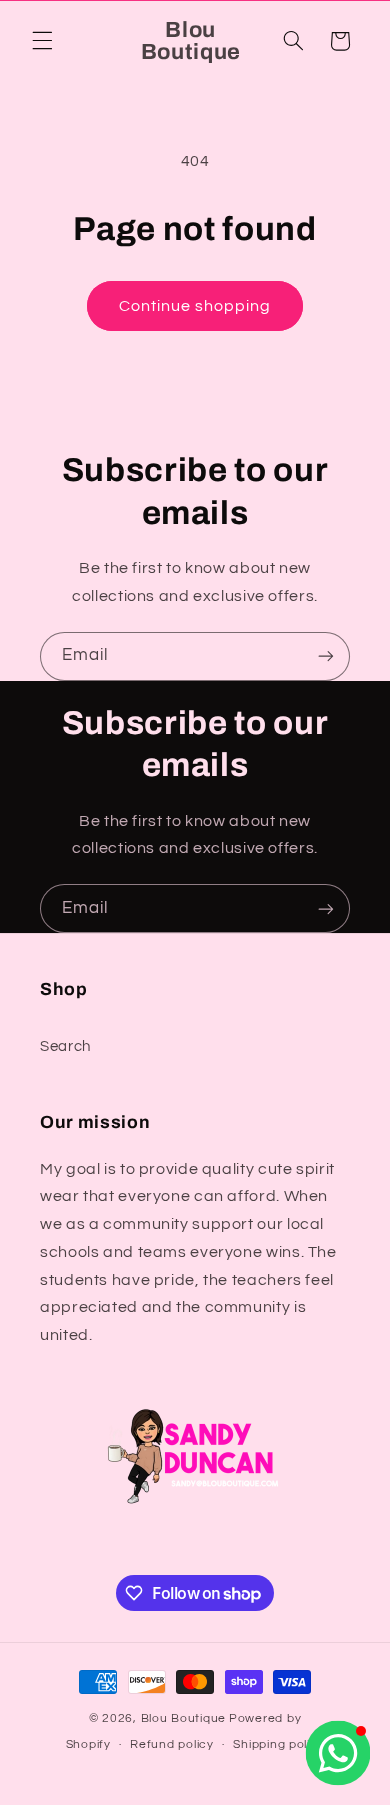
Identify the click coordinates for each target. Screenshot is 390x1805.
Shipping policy (278, 1744)
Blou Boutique (184, 1718)
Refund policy (172, 1744)
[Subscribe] (326, 656)
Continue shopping (195, 306)
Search (65, 1046)
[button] (42, 41)
